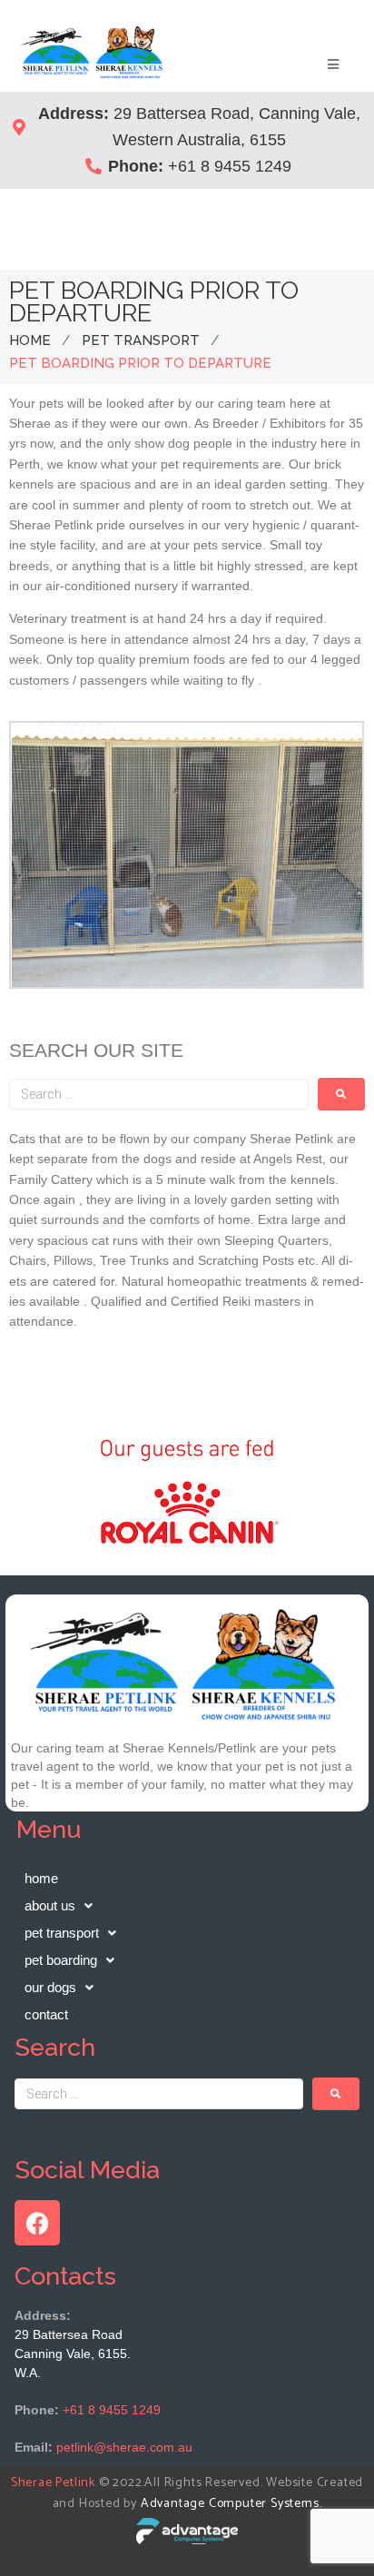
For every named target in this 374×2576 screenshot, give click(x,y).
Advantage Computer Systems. (231, 2504)
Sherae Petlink (53, 2483)
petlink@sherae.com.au (124, 2447)
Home (30, 341)
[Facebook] (37, 2223)
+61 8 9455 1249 (112, 2410)
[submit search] (341, 1094)
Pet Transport (141, 341)
